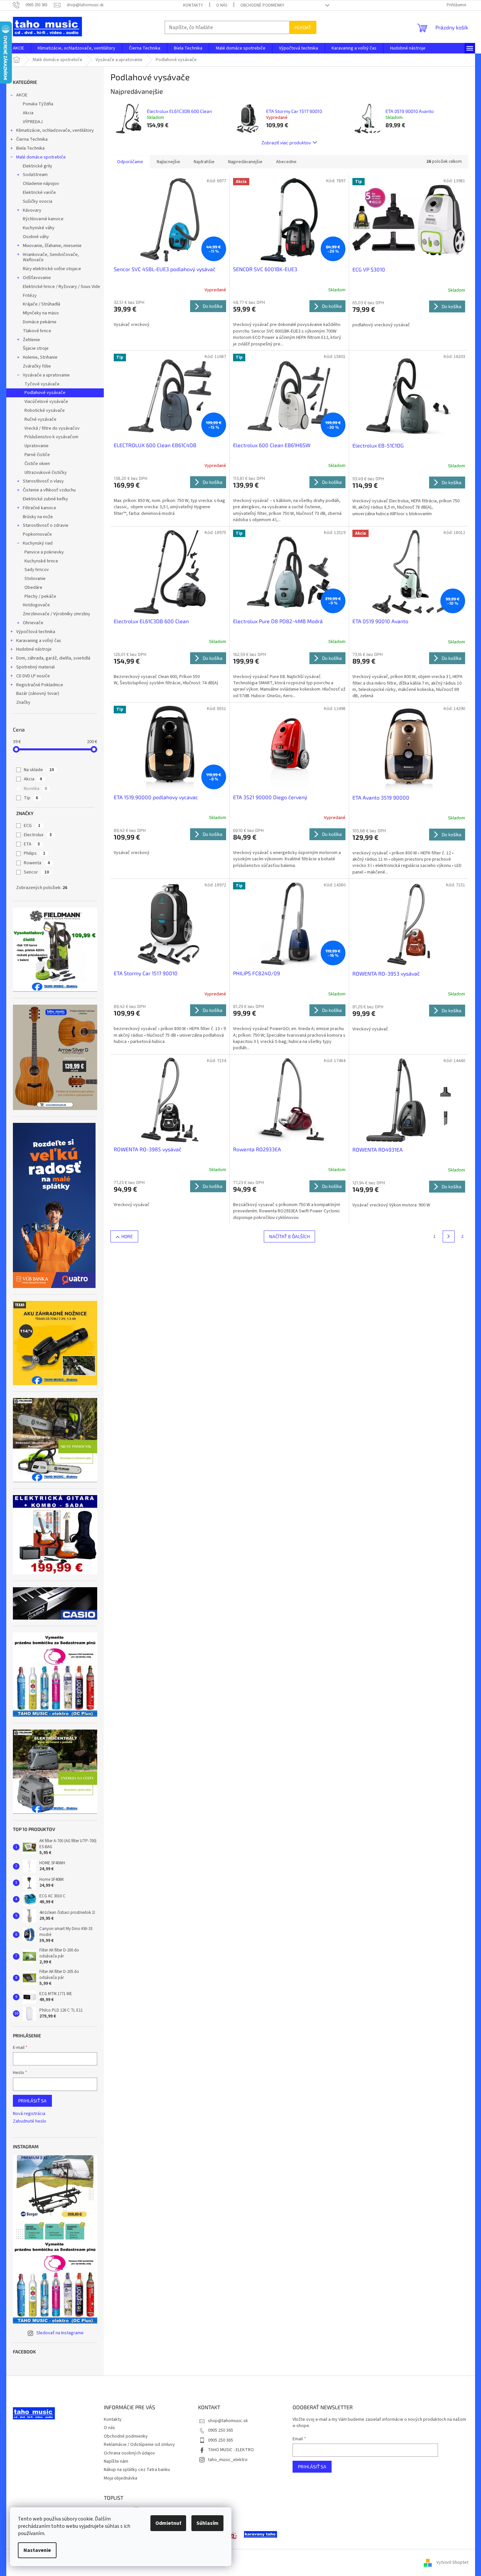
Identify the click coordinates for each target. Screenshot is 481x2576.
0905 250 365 (220, 2430)
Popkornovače (37, 534)
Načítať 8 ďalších (289, 1236)
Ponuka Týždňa (38, 104)
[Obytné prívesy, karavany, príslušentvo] (261, 2534)
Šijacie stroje (36, 348)
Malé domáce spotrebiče (41, 157)
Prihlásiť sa (32, 2101)
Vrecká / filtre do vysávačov (52, 428)
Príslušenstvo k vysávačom (51, 437)
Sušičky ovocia (38, 201)
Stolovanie (35, 579)
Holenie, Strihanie (40, 357)
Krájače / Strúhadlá (41, 304)
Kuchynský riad (38, 543)
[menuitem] (19, 48)
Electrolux (38, 835)
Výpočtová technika (36, 632)
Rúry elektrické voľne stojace (52, 269)
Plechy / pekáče (40, 596)
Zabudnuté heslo (30, 2121)
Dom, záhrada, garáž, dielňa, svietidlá (53, 658)
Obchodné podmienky (262, 5)
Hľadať (303, 27)
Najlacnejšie (168, 162)
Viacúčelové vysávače (46, 402)
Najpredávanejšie (245, 162)
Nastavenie (37, 2550)
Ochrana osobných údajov (129, 2453)
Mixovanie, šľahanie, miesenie (52, 246)
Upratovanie (37, 446)
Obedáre (33, 588)
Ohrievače (33, 623)
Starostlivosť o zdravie (46, 525)
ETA (32, 844)
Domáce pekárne (40, 322)
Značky (23, 702)
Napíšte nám (116, 2461)
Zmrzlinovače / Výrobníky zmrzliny (57, 614)
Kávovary (32, 210)
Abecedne (286, 162)
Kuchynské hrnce (41, 561)
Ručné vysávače (40, 419)
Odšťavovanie (37, 278)
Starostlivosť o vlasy (43, 481)
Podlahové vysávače (45, 393)
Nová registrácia (29, 2114)
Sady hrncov (37, 570)
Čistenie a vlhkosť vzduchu (49, 490)
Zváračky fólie (37, 366)
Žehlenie (31, 340)
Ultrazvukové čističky (46, 473)
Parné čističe (37, 455)
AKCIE (22, 95)
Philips (35, 853)
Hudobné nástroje (34, 649)
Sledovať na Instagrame (60, 2333)
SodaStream (35, 175)
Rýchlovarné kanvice (43, 219)
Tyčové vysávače (42, 384)
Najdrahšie (204, 162)
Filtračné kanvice (40, 508)
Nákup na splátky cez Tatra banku (137, 2470)
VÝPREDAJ (33, 122)
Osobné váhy (36, 237)
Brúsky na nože (38, 517)
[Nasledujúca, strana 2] (449, 1236)
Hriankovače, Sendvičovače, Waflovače (51, 257)
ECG (32, 826)
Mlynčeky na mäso (41, 313)
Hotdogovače (36, 605)
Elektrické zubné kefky (45, 499)
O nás (222, 5)
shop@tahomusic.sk (228, 2421)
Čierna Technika (32, 139)
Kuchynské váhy (39, 228)
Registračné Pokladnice (40, 685)
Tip (31, 798)
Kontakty (193, 5)
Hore (127, 1236)
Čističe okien (37, 464)
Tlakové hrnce (37, 331)
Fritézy (30, 296)
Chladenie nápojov (41, 184)
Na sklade (39, 770)
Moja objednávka (120, 2478)
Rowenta (37, 863)
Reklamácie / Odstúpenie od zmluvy (139, 2445)
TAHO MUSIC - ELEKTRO (231, 2450)
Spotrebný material (35, 667)
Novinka (35, 789)
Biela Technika (30, 148)
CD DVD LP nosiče (33, 676)
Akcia (28, 113)
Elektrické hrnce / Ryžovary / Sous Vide (61, 287)
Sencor (36, 872)
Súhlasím (207, 2523)
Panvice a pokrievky (44, 552)
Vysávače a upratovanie (46, 375)
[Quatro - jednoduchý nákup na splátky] (54, 1205)
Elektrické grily (38, 166)
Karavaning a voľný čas (39, 641)
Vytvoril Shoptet (452, 2562)
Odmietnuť (168, 2523)
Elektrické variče (39, 193)
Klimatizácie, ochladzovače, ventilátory (55, 130)
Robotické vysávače (45, 411)
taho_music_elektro (228, 2460)
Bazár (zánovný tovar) (38, 694)
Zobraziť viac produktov (286, 143)
